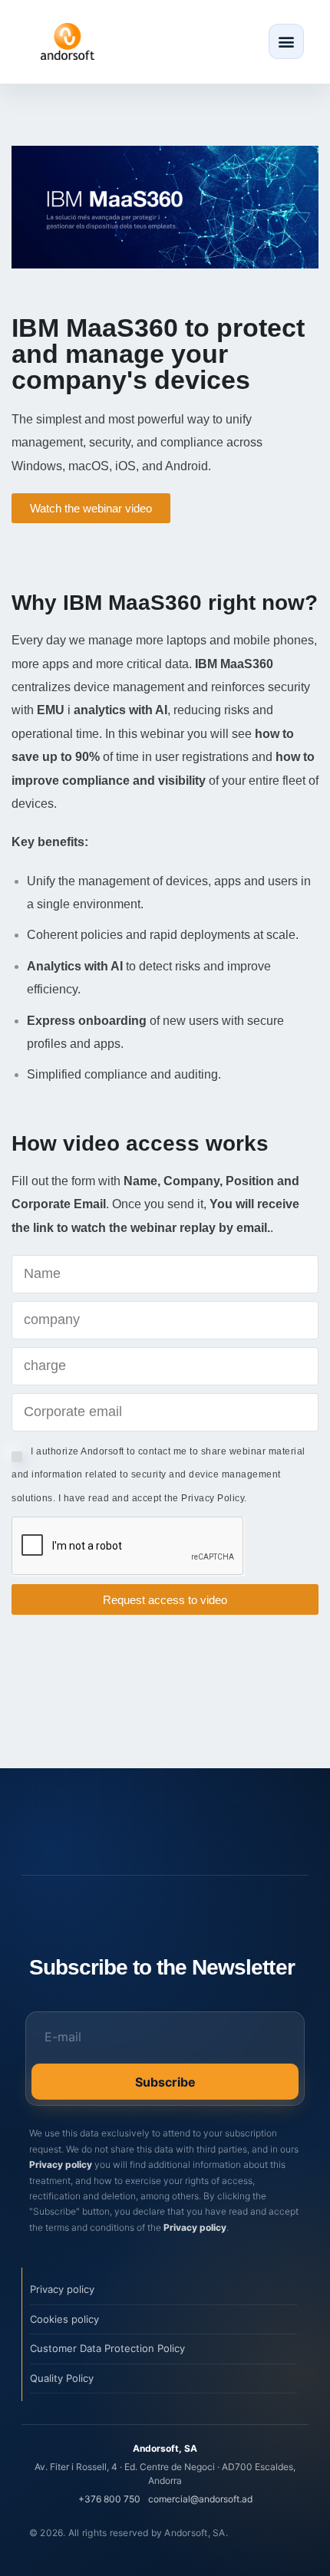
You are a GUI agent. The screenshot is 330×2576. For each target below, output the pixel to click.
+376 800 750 (109, 2499)
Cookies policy (64, 2319)
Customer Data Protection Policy (107, 2348)
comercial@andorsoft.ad (200, 2499)
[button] (286, 41)
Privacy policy (61, 2164)
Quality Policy (62, 2378)
